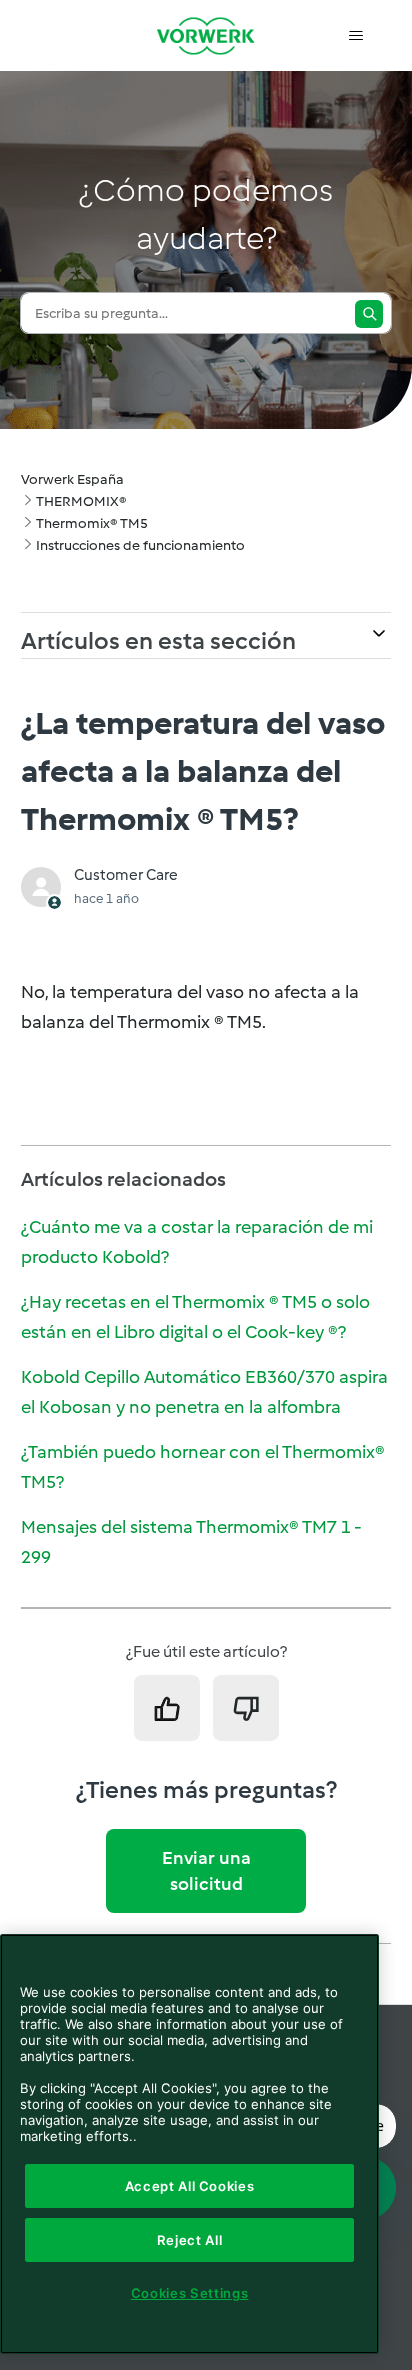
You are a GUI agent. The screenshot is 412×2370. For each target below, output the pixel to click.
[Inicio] (206, 35)
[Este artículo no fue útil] (246, 1708)
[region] (189, 2144)
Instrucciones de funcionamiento (140, 545)
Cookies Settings (190, 2293)
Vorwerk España (72, 479)
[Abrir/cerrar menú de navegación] (355, 36)
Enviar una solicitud (206, 1871)
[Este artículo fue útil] (167, 1708)
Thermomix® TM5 (92, 523)
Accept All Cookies (190, 2186)
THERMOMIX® (81, 501)
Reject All (190, 2240)
